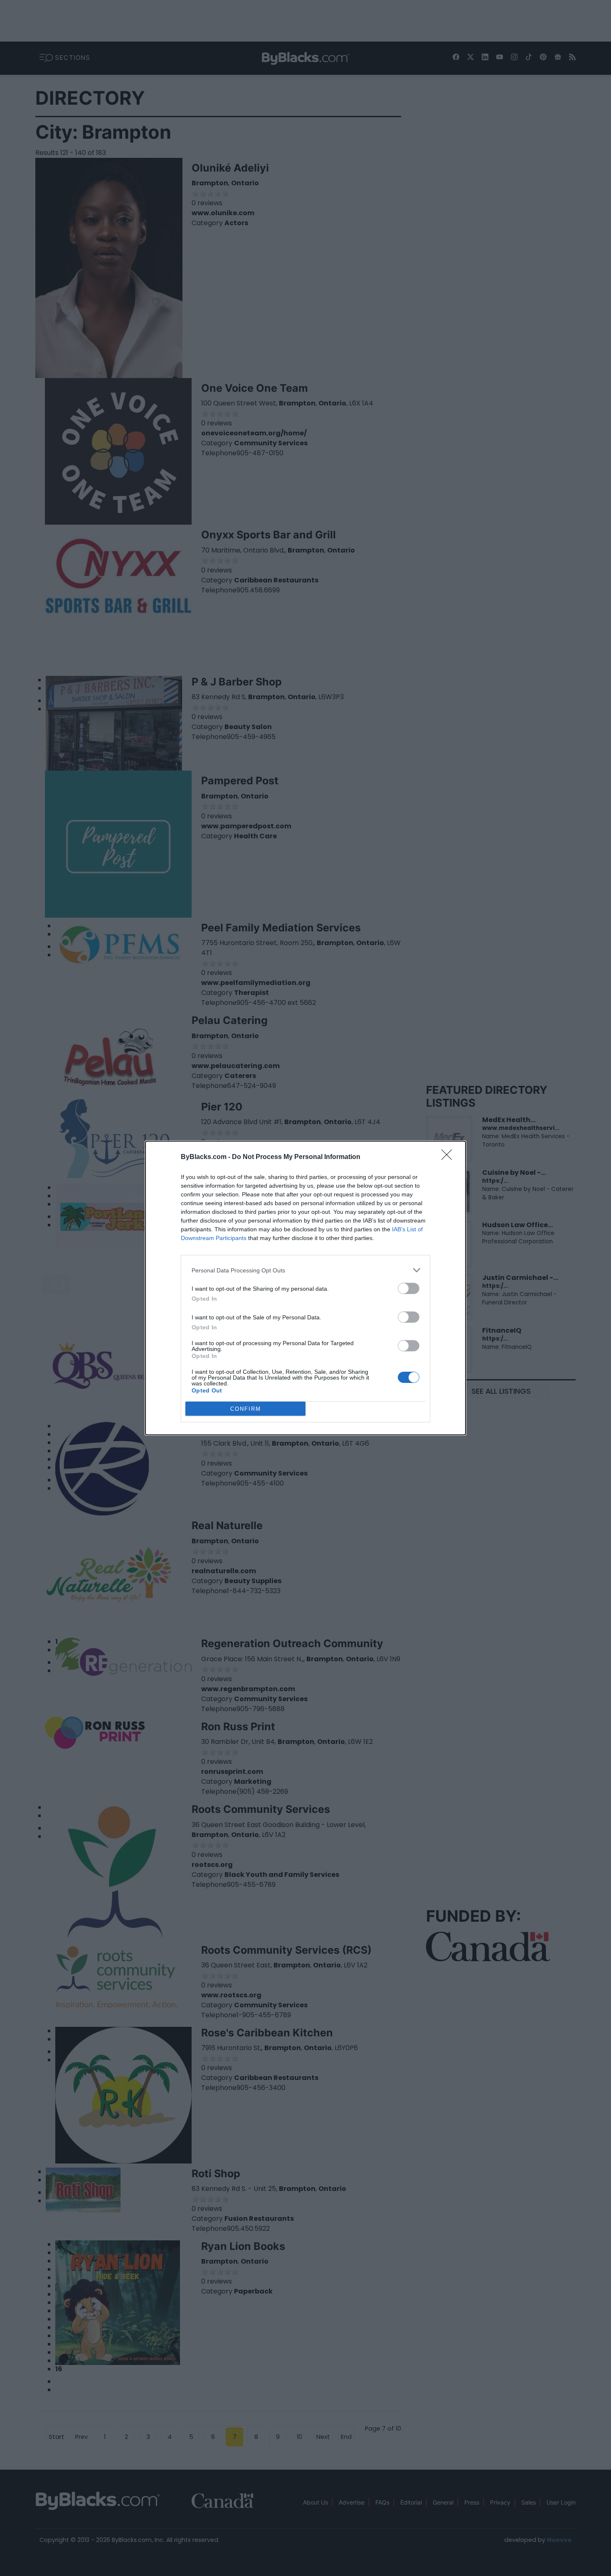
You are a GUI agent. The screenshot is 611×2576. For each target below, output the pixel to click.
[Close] (449, 1157)
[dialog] (305, 1288)
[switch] (409, 1288)
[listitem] (305, 1270)
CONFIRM (246, 1409)
